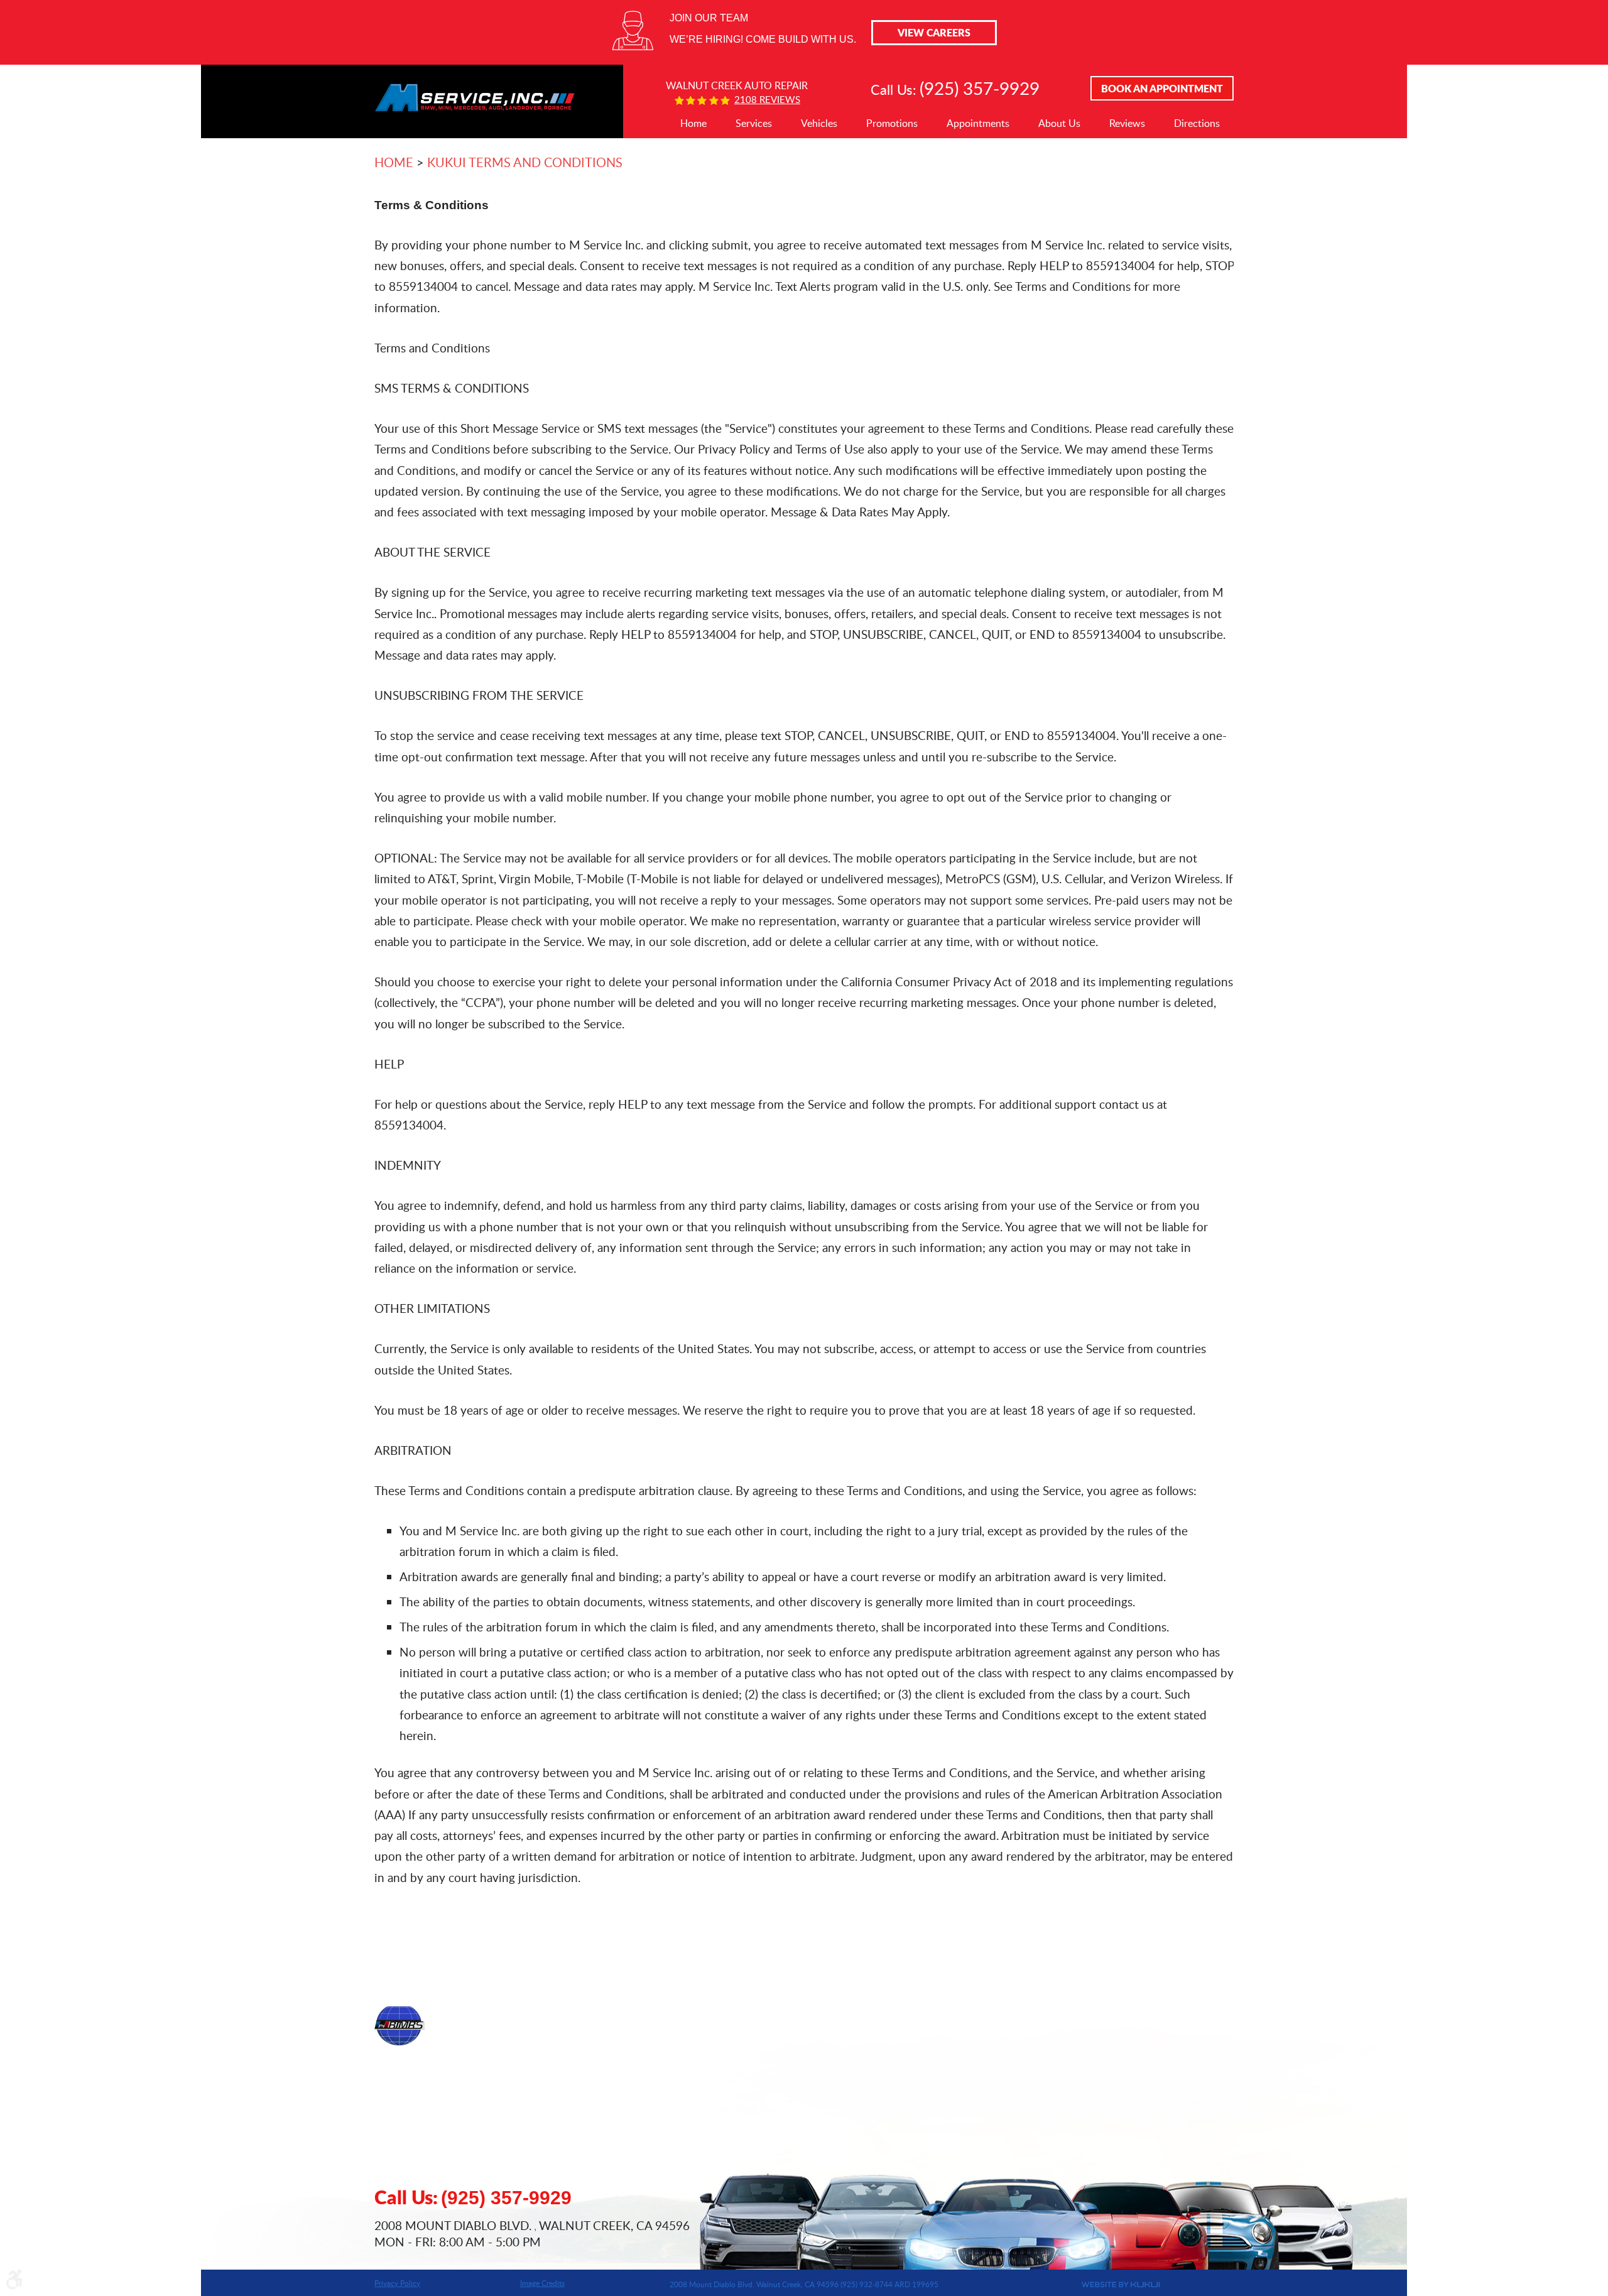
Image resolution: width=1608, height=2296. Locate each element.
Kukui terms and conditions (525, 162)
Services (754, 123)
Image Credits (542, 2283)
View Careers (934, 32)
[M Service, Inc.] (475, 88)
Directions (1197, 123)
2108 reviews (767, 100)
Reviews (1127, 123)
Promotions (892, 123)
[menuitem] (693, 124)
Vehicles (819, 123)
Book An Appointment (1162, 88)
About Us (1059, 123)
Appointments (978, 123)
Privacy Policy (397, 2283)
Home (693, 123)
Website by (1059, 2285)
